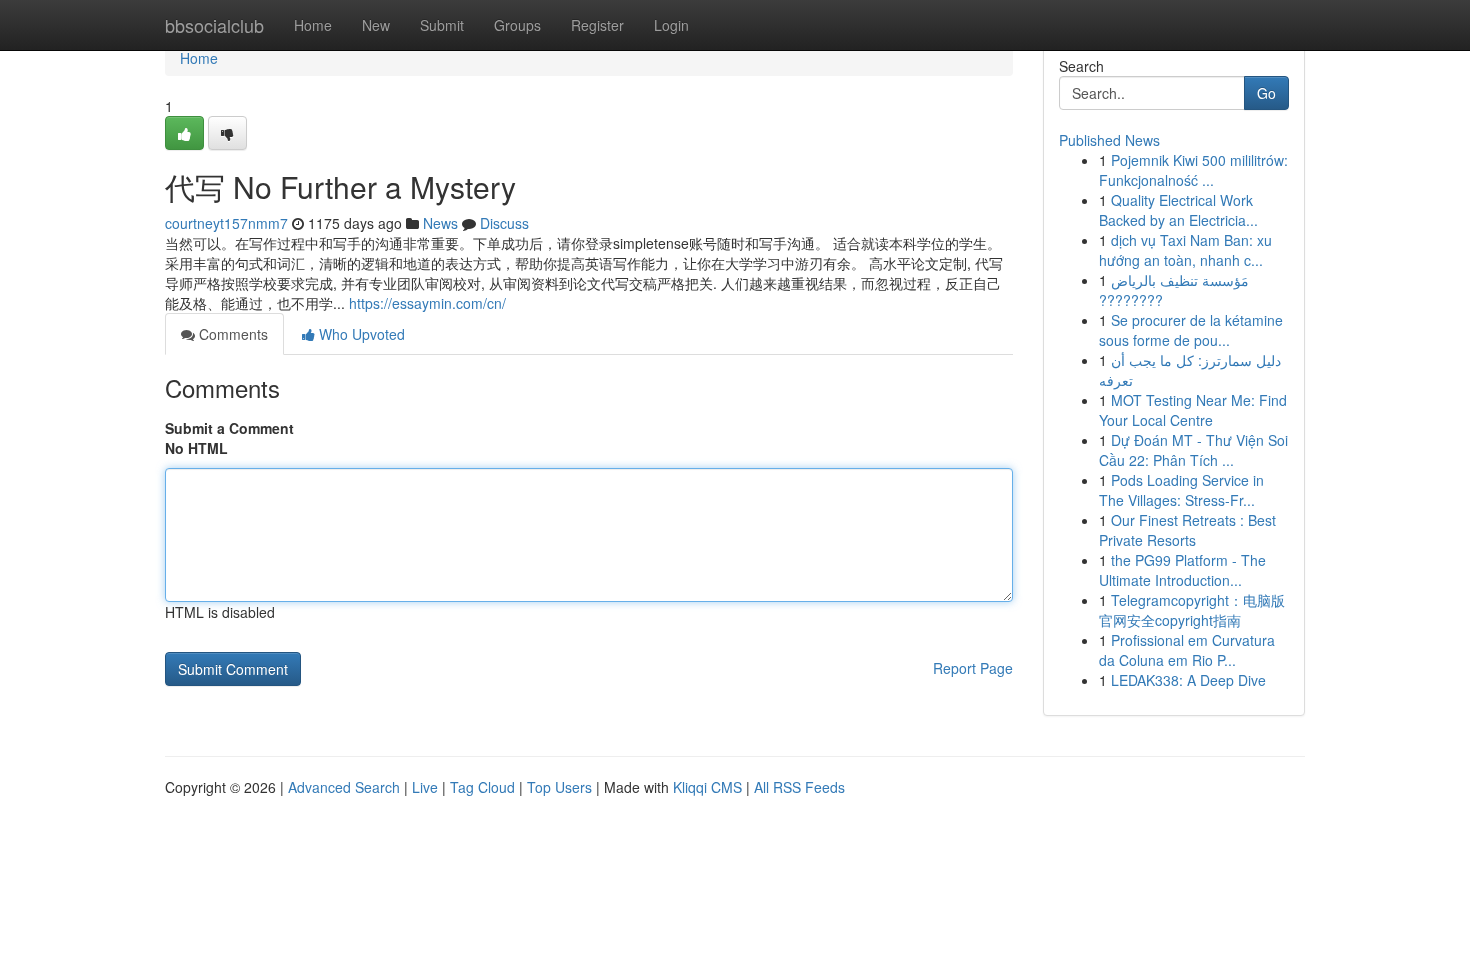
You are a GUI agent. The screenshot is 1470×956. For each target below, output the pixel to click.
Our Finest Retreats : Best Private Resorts (1187, 530)
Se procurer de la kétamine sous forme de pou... (1191, 330)
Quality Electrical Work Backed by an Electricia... (1178, 210)
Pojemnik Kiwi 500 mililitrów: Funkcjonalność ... (1193, 170)
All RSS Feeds (799, 787)
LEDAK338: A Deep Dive (1188, 680)
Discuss (504, 223)
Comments (231, 334)
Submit (442, 25)
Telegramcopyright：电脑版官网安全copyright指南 (1192, 610)
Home (313, 25)
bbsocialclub (214, 25)
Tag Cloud (482, 787)
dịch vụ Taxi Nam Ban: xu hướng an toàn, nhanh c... (1185, 250)
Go (1266, 93)
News (440, 223)
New (376, 25)
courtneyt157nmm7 (226, 223)
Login (671, 25)
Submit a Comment (229, 428)
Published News (1109, 140)
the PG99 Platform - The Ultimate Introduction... (1182, 570)
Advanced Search (344, 787)
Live (425, 787)
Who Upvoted (360, 334)
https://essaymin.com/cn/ (427, 303)
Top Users (559, 787)
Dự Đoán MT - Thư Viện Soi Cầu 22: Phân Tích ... (1193, 450)
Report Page (973, 668)
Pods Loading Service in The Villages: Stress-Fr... (1181, 490)
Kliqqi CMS (707, 787)
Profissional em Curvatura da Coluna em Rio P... (1187, 650)
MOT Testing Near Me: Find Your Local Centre (1193, 410)
